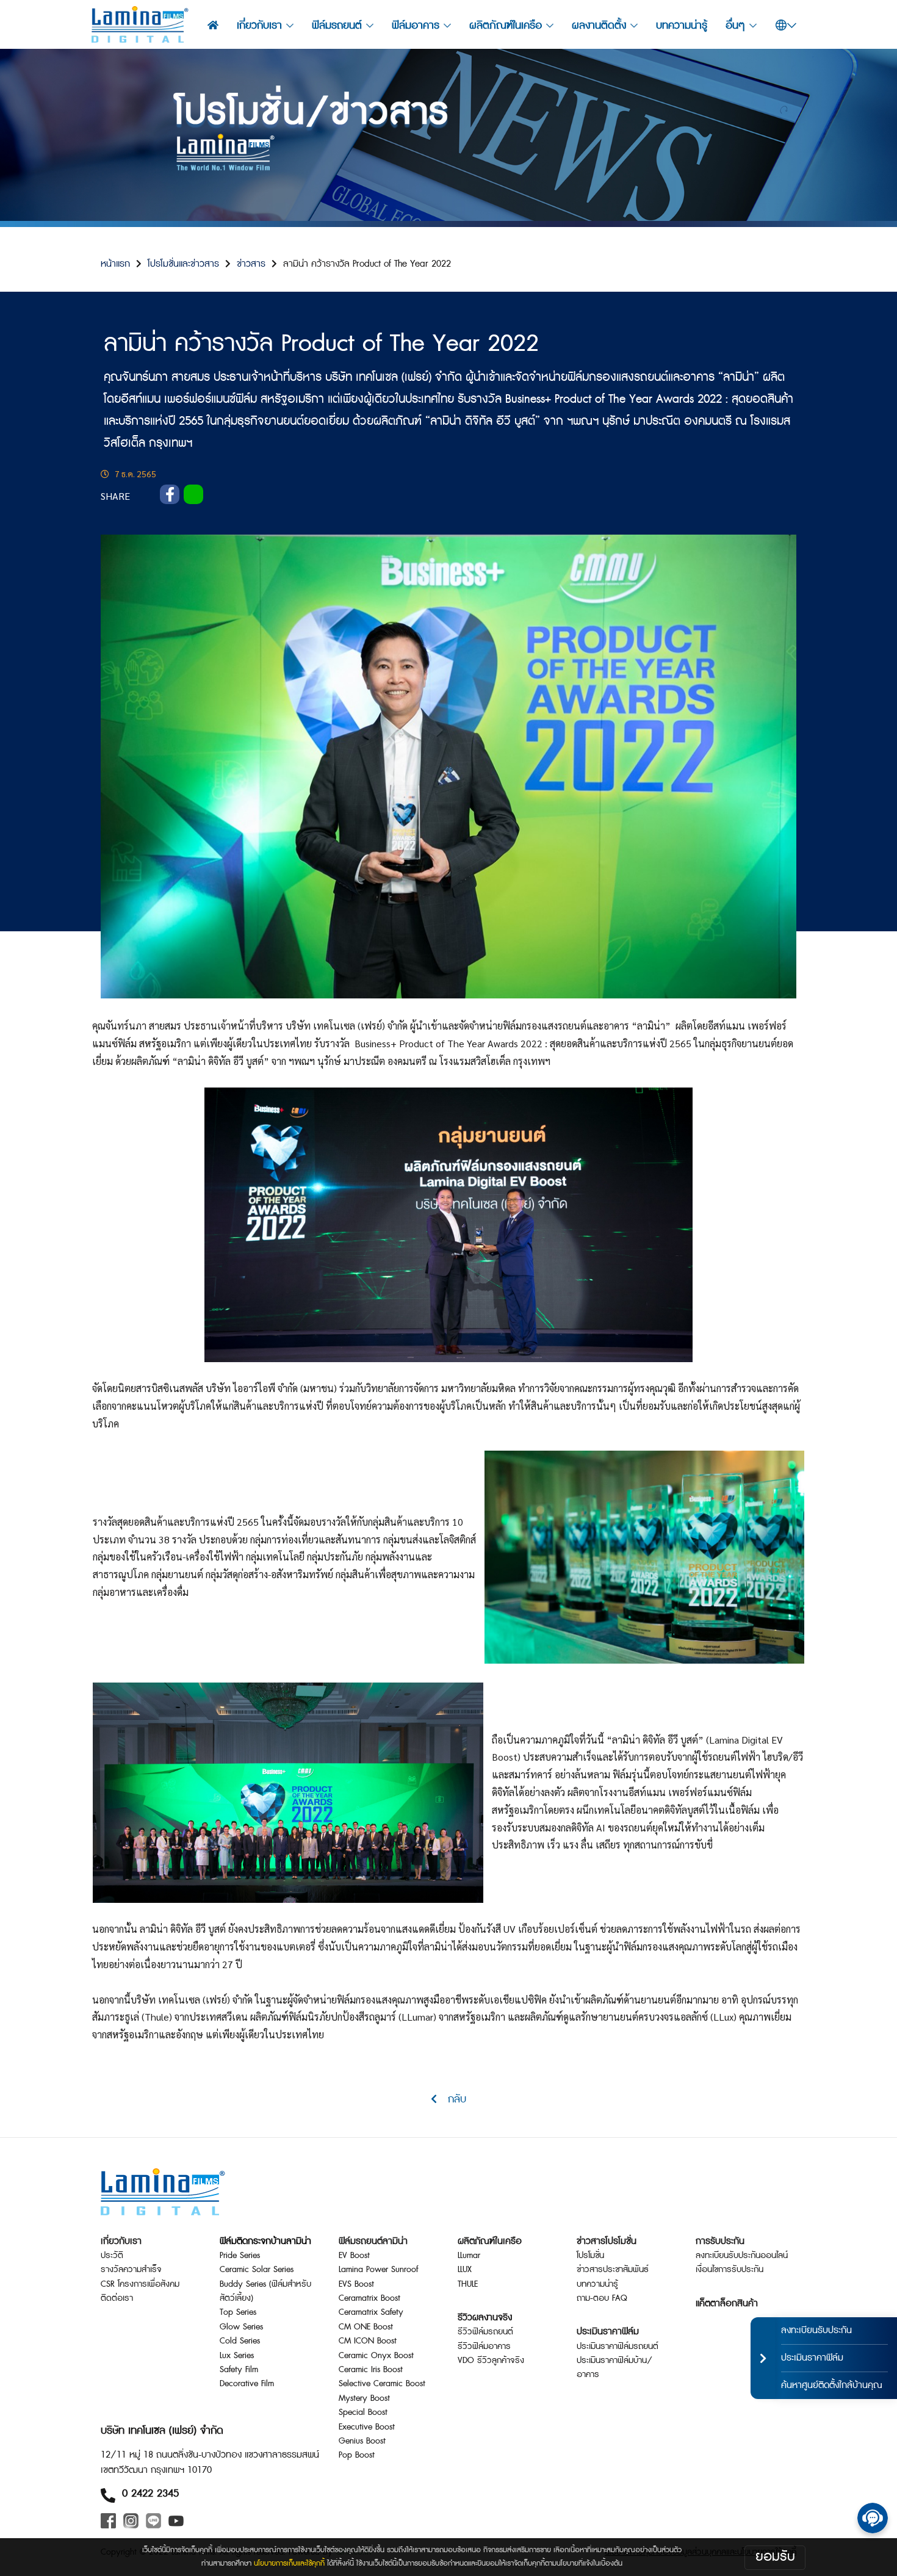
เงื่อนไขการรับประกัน (729, 2270)
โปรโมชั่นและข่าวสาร (183, 264)
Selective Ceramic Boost (382, 2384)
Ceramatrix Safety (371, 2312)
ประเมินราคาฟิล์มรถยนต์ (618, 2347)
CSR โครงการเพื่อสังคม (140, 2284)
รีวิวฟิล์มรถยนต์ (485, 2332)
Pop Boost (357, 2455)
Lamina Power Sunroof (378, 2270)
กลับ (452, 2099)
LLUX (465, 2270)
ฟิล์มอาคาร (416, 25)
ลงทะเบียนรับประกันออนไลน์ (742, 2256)
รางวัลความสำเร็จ (131, 2270)
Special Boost (363, 2412)
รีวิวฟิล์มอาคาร (484, 2347)
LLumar (469, 2256)
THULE (468, 2284)
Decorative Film (247, 2384)
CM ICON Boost (368, 2341)
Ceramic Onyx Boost (376, 2356)
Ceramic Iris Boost (371, 2370)
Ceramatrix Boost (369, 2298)
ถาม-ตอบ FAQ (602, 2298)
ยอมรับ (775, 2557)
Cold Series (240, 2341)
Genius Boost (362, 2441)
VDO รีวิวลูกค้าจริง (491, 2361)
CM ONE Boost (366, 2327)
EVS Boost (356, 2284)
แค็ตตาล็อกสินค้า (727, 2304)
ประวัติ (112, 2256)
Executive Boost (367, 2427)
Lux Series (237, 2356)
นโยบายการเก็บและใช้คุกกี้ (289, 2563)
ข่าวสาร (251, 264)
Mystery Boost (364, 2398)
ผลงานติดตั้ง (599, 25)
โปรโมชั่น (590, 2256)
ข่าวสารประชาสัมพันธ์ (613, 2270)
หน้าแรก (115, 264)
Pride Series (240, 2256)
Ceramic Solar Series (257, 2270)
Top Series (238, 2312)
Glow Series (241, 2327)
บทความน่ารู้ (682, 25)
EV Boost (354, 2256)
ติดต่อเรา (117, 2298)
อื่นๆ (735, 25)
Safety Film (239, 2370)
